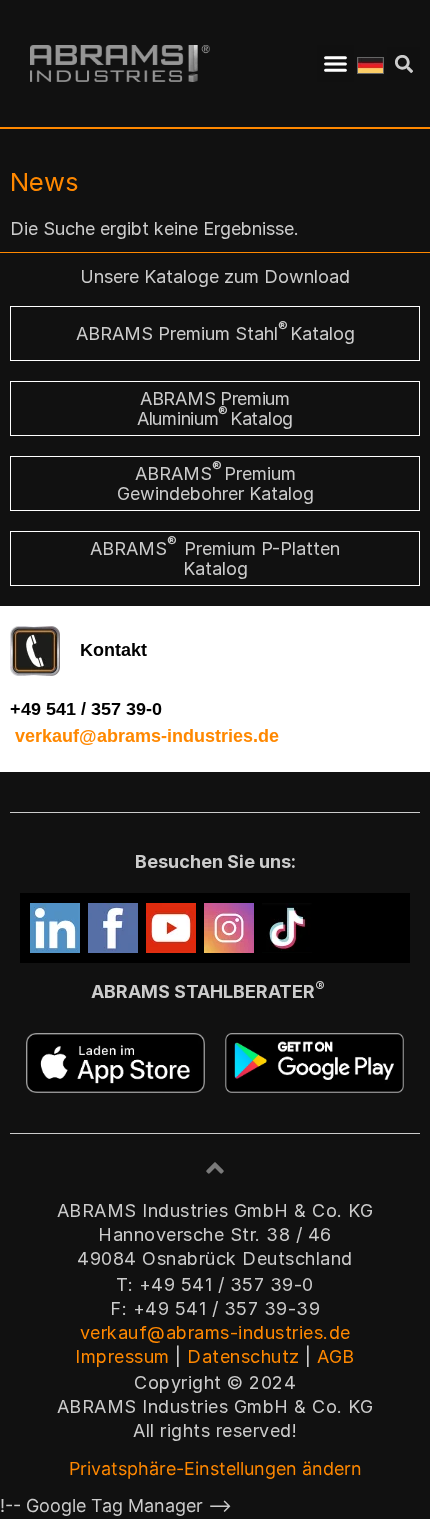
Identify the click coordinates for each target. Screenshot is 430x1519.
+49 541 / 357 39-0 (86, 709)
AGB (336, 1356)
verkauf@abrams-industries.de (147, 736)
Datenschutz (243, 1356)
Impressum (122, 1356)
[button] (336, 64)
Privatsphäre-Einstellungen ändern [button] (215, 1468)
